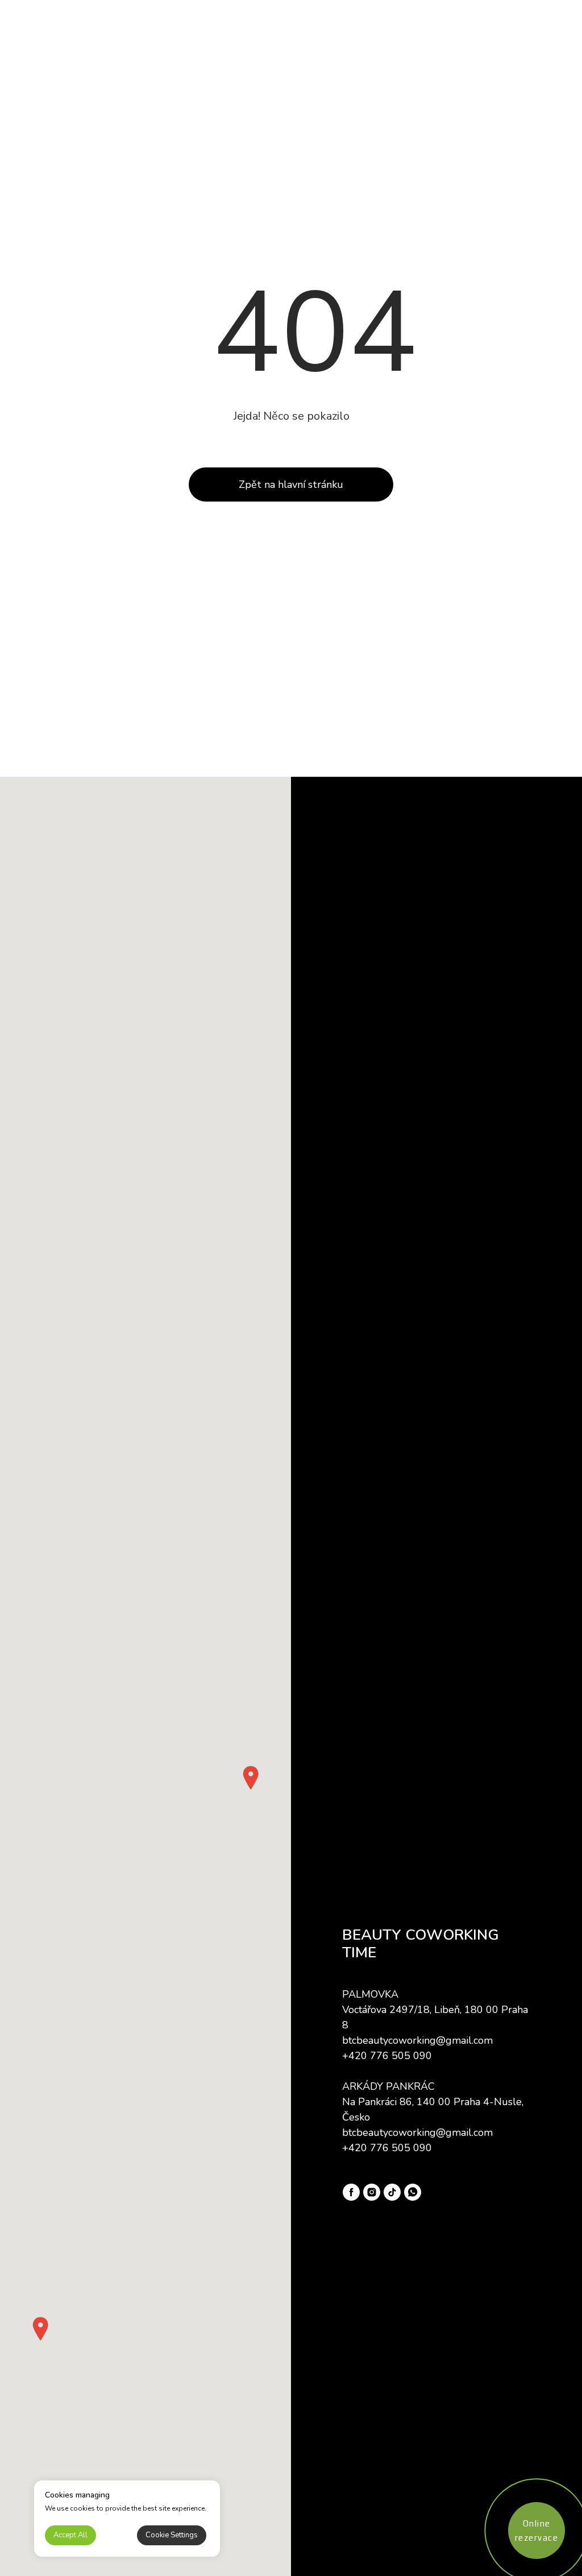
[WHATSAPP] (413, 2192)
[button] (251, 1778)
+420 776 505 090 (387, 2056)
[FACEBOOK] (351, 2192)
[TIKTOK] (392, 2192)
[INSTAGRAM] (372, 2192)
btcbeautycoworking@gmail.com (417, 2040)
